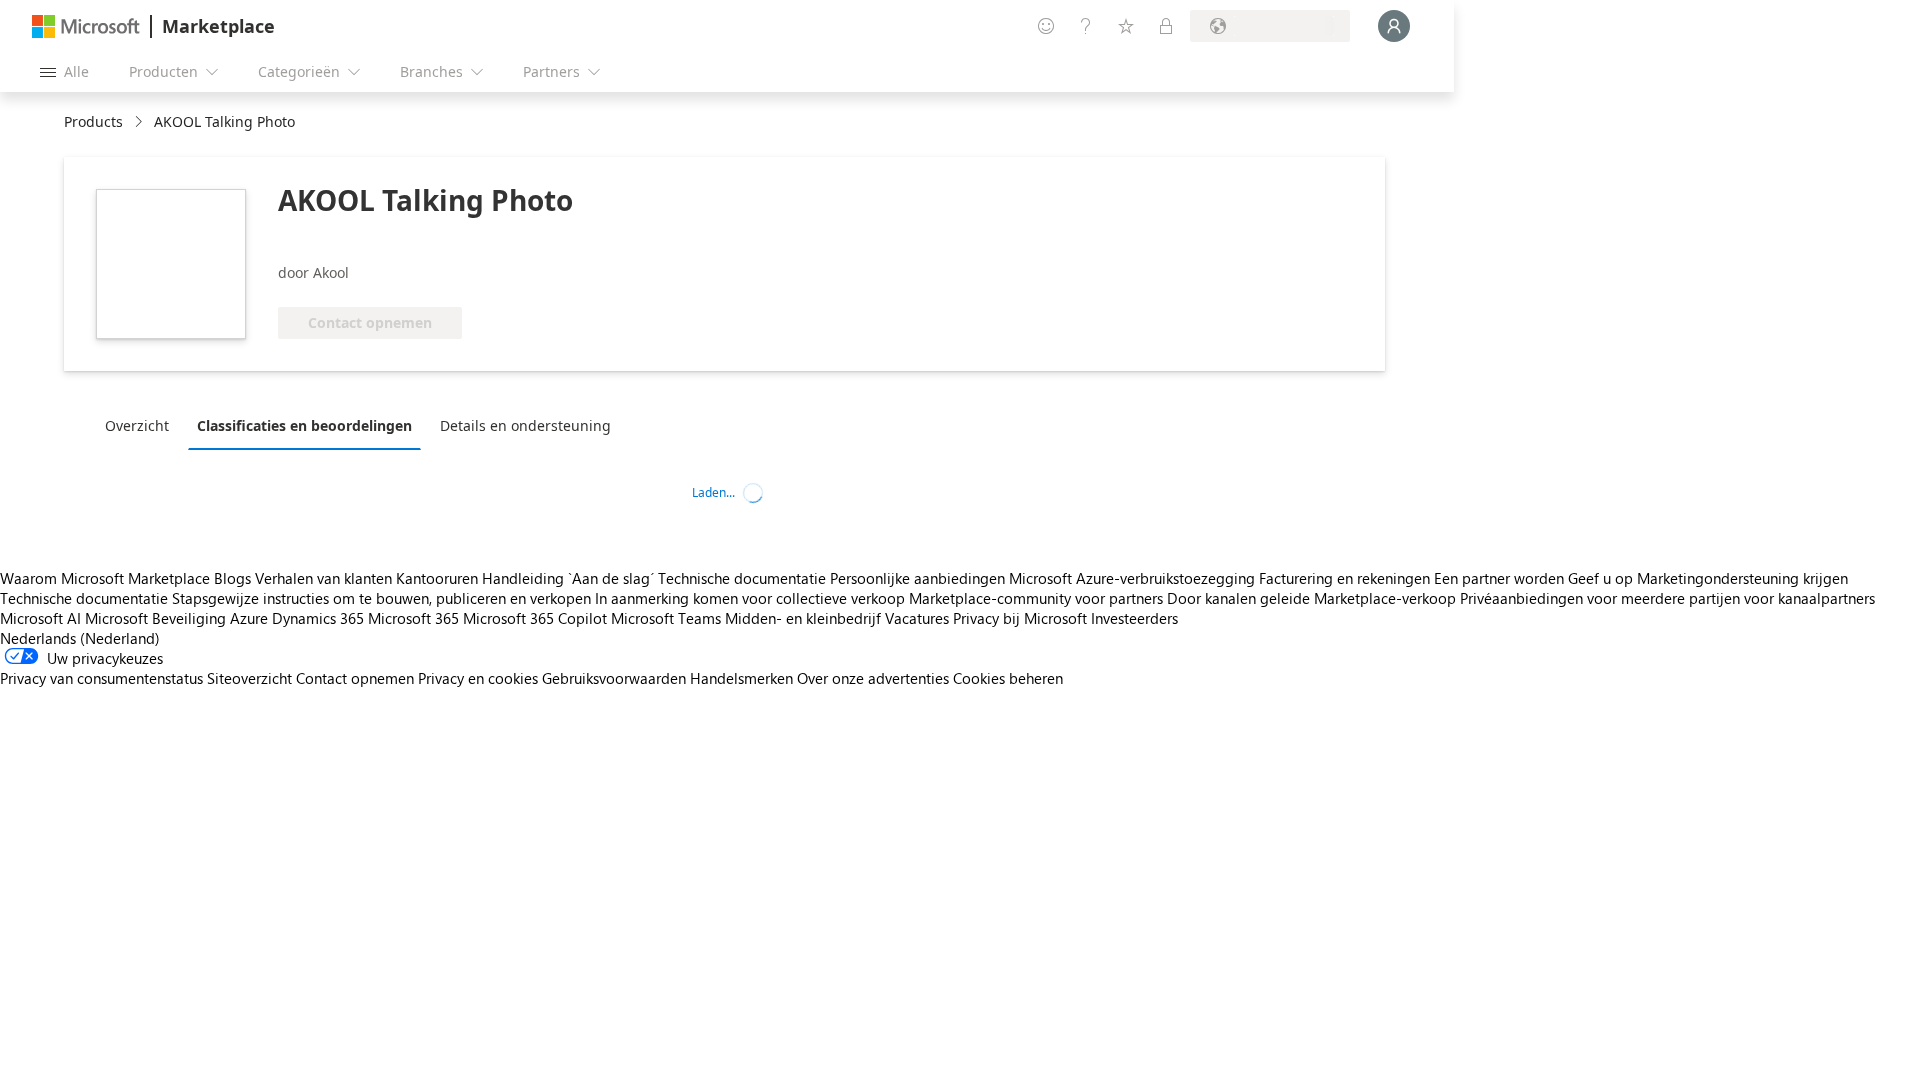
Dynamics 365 (318, 618)
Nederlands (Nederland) (80, 638)
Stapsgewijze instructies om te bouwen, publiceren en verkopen (381, 598)
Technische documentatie (742, 578)
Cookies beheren (1008, 678)
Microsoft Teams (666, 618)
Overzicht (137, 425)
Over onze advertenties (873, 678)
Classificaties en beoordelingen (304, 425)
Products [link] (93, 121)
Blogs (232, 578)
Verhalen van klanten (323, 578)
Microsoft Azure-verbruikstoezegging (1134, 578)
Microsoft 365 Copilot (535, 618)
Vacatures (917, 618)
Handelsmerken (741, 678)
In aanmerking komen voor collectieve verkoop (750, 598)
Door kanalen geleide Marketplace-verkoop (1311, 598)
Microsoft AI (40, 618)
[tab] (142, 425)
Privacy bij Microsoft (1020, 618)
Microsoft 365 (413, 618)
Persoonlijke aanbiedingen (917, 578)
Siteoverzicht (249, 678)
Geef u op (1600, 578)
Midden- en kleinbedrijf (803, 618)
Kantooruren (437, 578)
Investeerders (1134, 618)
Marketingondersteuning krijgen (1742, 578)
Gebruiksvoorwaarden (614, 678)
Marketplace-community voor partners (1036, 598)
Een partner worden (1499, 578)
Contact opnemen (355, 678)
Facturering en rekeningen (1344, 578)
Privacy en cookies (478, 678)
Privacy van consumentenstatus (101, 678)
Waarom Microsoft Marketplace (105, 578)
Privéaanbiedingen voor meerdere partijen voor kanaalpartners (1667, 598)
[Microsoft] (86, 26)
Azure (249, 618)
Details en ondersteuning (525, 425)
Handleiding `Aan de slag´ (568, 578)
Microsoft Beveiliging (155, 618)
